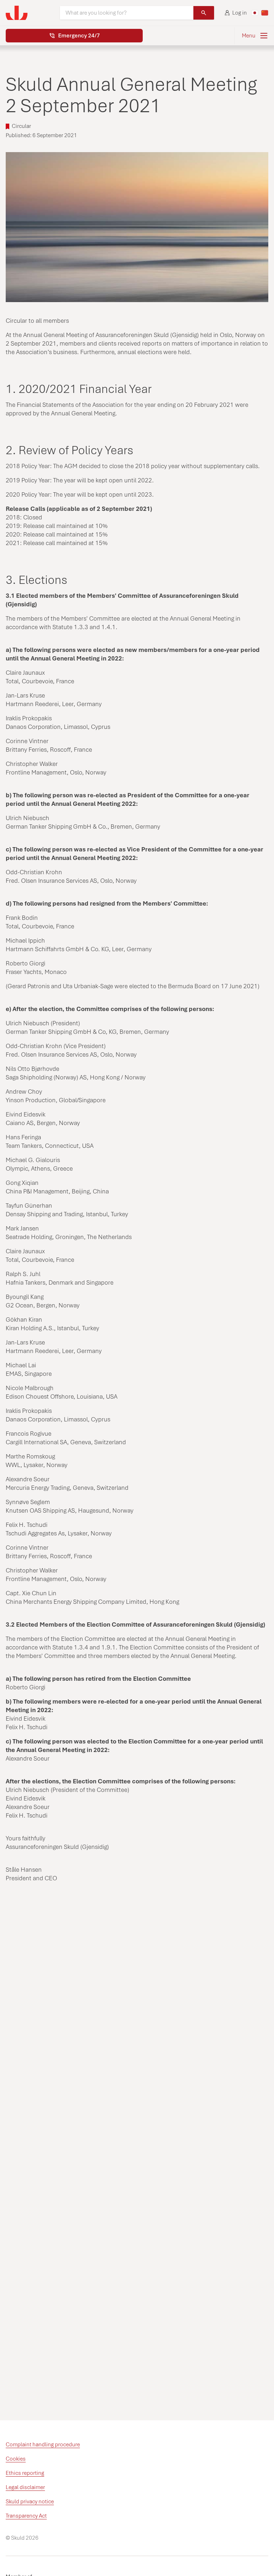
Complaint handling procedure (43, 2445)
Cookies (16, 2459)
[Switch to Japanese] (255, 13)
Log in (240, 13)
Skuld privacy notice (30, 2502)
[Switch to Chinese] (265, 13)
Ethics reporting (25, 2473)
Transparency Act (26, 2516)
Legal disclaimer (25, 2487)
